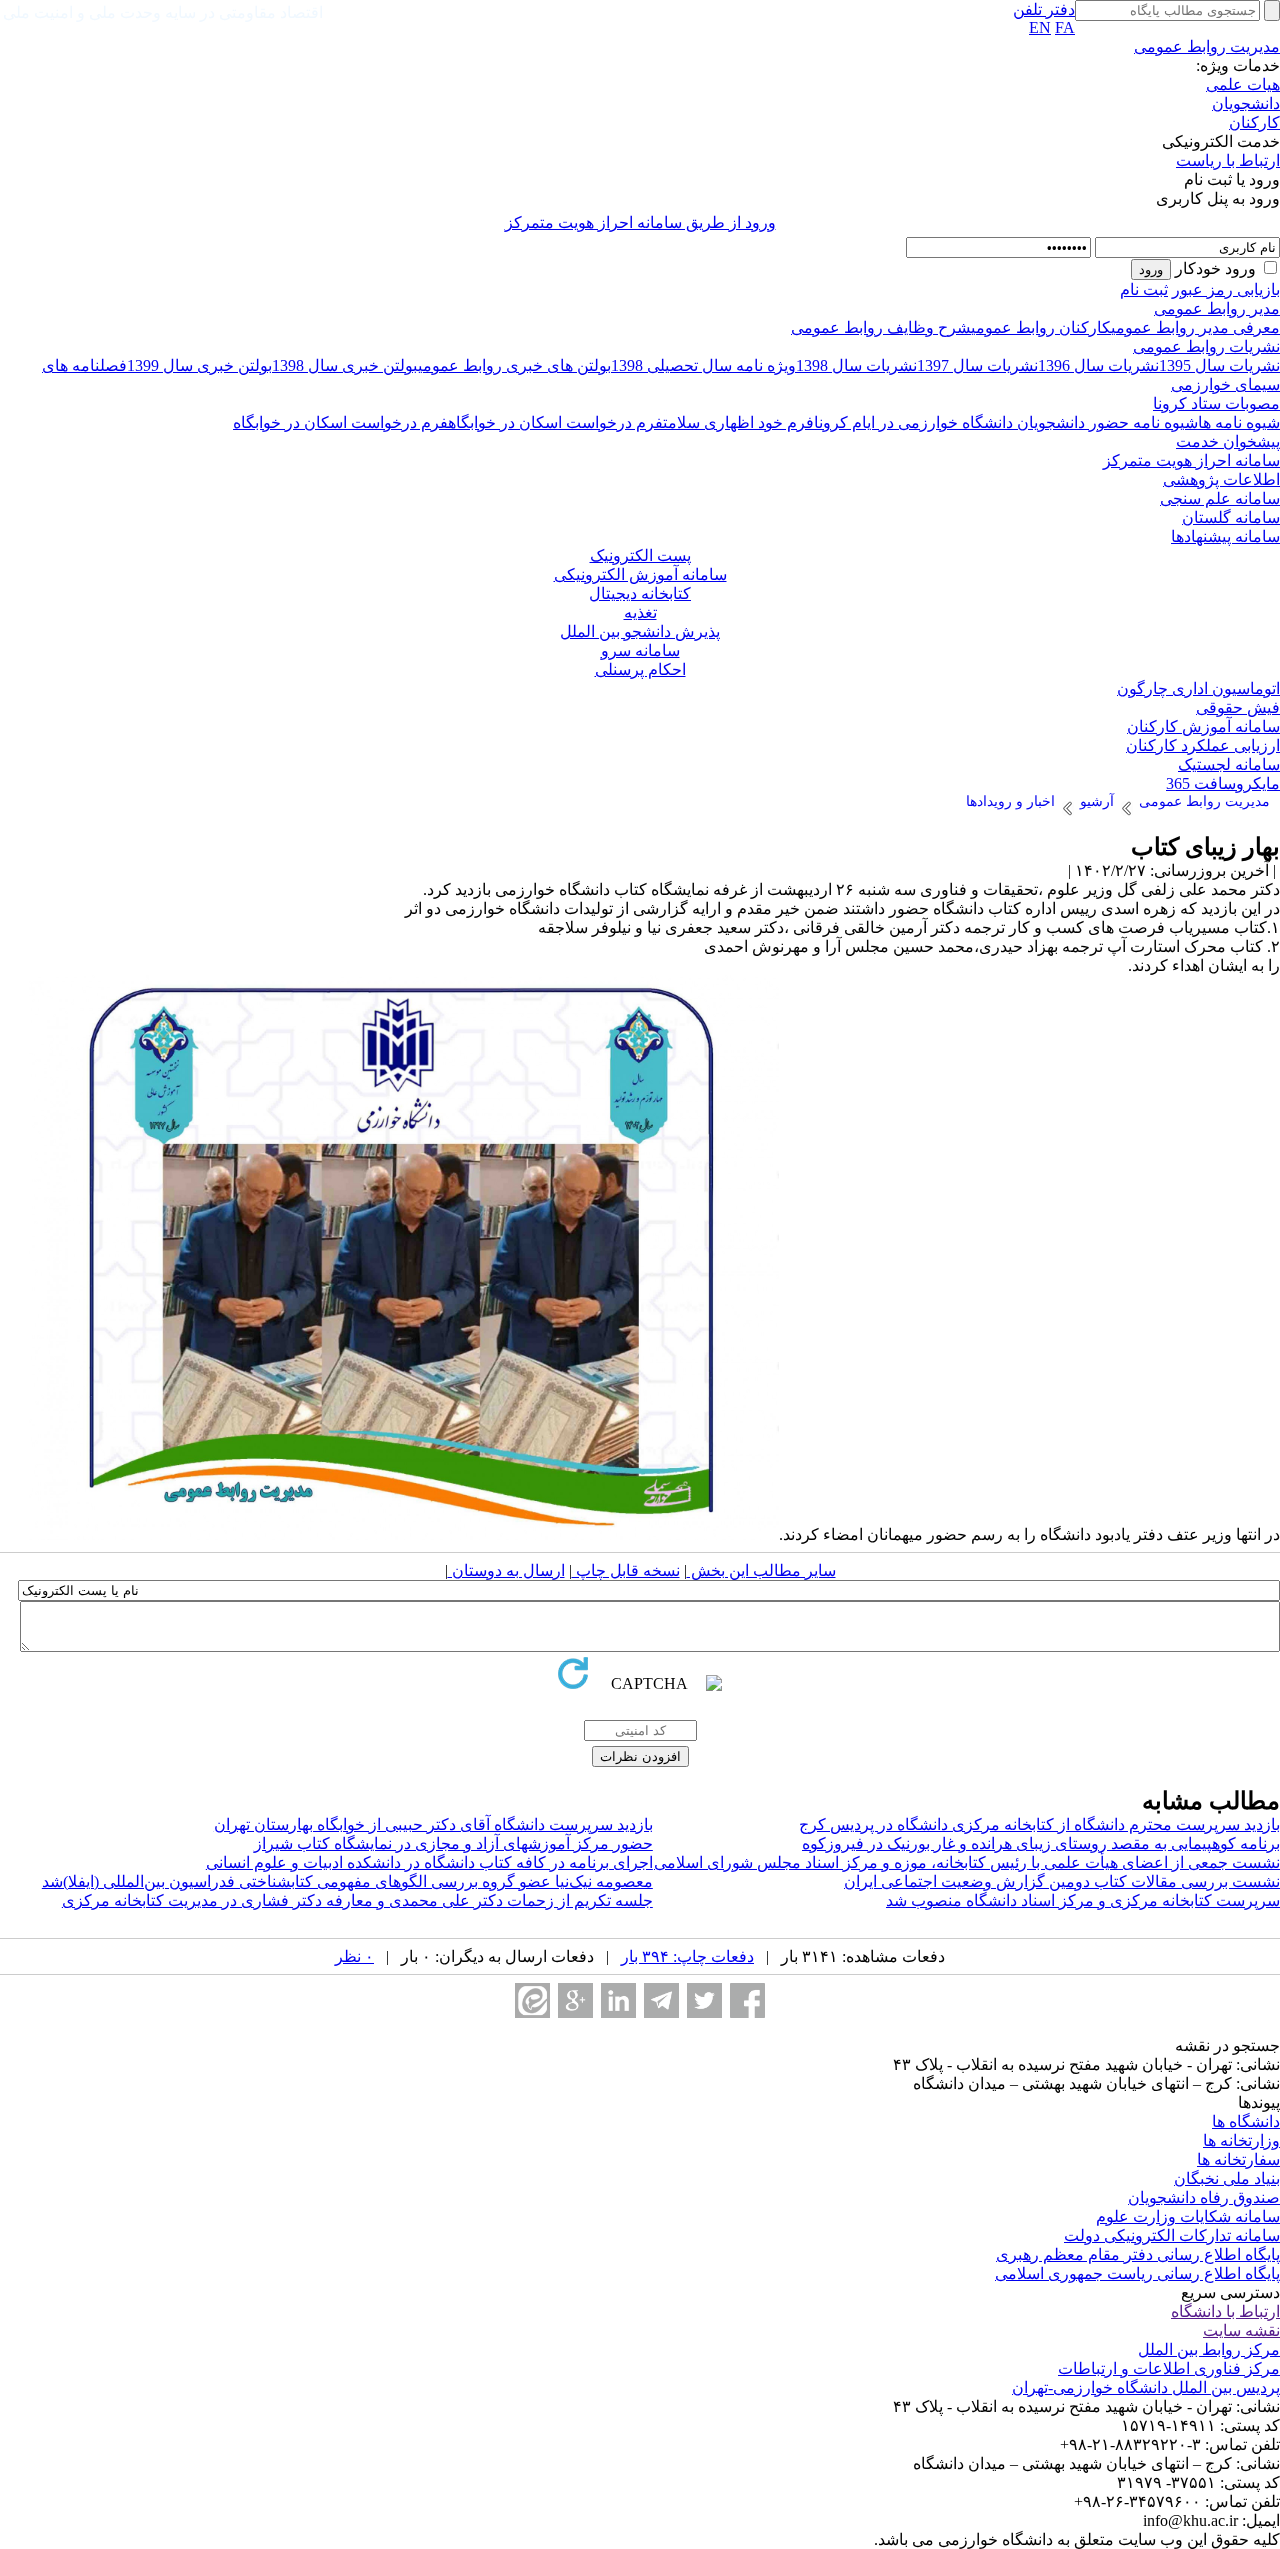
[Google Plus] (575, 2000)
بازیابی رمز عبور (1226, 289)
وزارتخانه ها (1241, 2140)
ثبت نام (1144, 289)
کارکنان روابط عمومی (1041, 327)
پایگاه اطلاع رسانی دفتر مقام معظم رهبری (1138, 2254)
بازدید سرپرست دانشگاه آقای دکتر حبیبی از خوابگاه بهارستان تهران (433, 1824)
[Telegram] (661, 2000)
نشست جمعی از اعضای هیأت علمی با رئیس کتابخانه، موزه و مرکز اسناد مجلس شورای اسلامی (967, 1862)
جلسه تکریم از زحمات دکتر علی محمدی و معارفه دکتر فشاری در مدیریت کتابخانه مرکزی (357, 1900)
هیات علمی (1243, 84)
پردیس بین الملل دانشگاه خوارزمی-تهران (1146, 2387)
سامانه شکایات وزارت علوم (1188, 2216)
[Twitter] (704, 2000)
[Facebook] (747, 2000)
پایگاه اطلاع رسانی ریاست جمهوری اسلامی (1137, 2273)
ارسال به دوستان (506, 1570)
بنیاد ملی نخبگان (1227, 2178)
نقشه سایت (1241, 2330)
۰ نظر (354, 1956)
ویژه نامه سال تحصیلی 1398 (703, 365)
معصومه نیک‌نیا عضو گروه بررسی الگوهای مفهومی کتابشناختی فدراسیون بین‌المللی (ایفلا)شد (347, 1881)
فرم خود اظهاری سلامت (738, 422)
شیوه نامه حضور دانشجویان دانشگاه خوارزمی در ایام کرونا (1006, 422)
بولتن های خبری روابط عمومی (514, 365)
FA (1065, 27)
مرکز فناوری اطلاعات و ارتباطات (1169, 2368)
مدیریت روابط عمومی (1207, 46)
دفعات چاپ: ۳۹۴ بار (687, 1956)
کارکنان (1254, 122)
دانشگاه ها (1246, 2121)
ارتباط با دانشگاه (1225, 2311)
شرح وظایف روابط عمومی (881, 327)
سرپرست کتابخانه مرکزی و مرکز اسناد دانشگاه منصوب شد (1083, 1900)
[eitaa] (532, 2000)
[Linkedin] (618, 2000)
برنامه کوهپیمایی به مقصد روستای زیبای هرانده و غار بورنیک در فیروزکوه (1041, 1843)
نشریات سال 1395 (1219, 365)
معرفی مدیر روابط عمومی (1195, 327)
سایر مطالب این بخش (761, 1570)
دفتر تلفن (1044, 9)
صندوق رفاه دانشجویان (1204, 2197)
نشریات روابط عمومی (1206, 346)
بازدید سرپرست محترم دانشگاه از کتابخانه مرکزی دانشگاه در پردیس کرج (1039, 1824)
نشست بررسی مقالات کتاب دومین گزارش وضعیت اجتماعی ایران (1062, 1881)
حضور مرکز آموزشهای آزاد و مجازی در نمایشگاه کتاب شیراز (453, 1843)
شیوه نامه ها (1239, 422)
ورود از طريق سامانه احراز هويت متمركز (640, 222)
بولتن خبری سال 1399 (199, 365)
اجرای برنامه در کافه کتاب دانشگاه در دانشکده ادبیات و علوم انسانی (429, 1862)
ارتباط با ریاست (1228, 160)
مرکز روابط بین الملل (1209, 2349)
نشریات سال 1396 (1098, 365)
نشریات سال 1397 (977, 365)
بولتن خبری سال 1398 (345, 365)
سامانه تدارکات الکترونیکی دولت (1172, 2235)
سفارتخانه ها (1238, 2159)
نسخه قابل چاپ (626, 1570)
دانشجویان (1246, 103)
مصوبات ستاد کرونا (1216, 403)
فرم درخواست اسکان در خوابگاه (555, 422)
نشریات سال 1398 (856, 365)
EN (1040, 27)
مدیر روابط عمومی (1217, 308)
